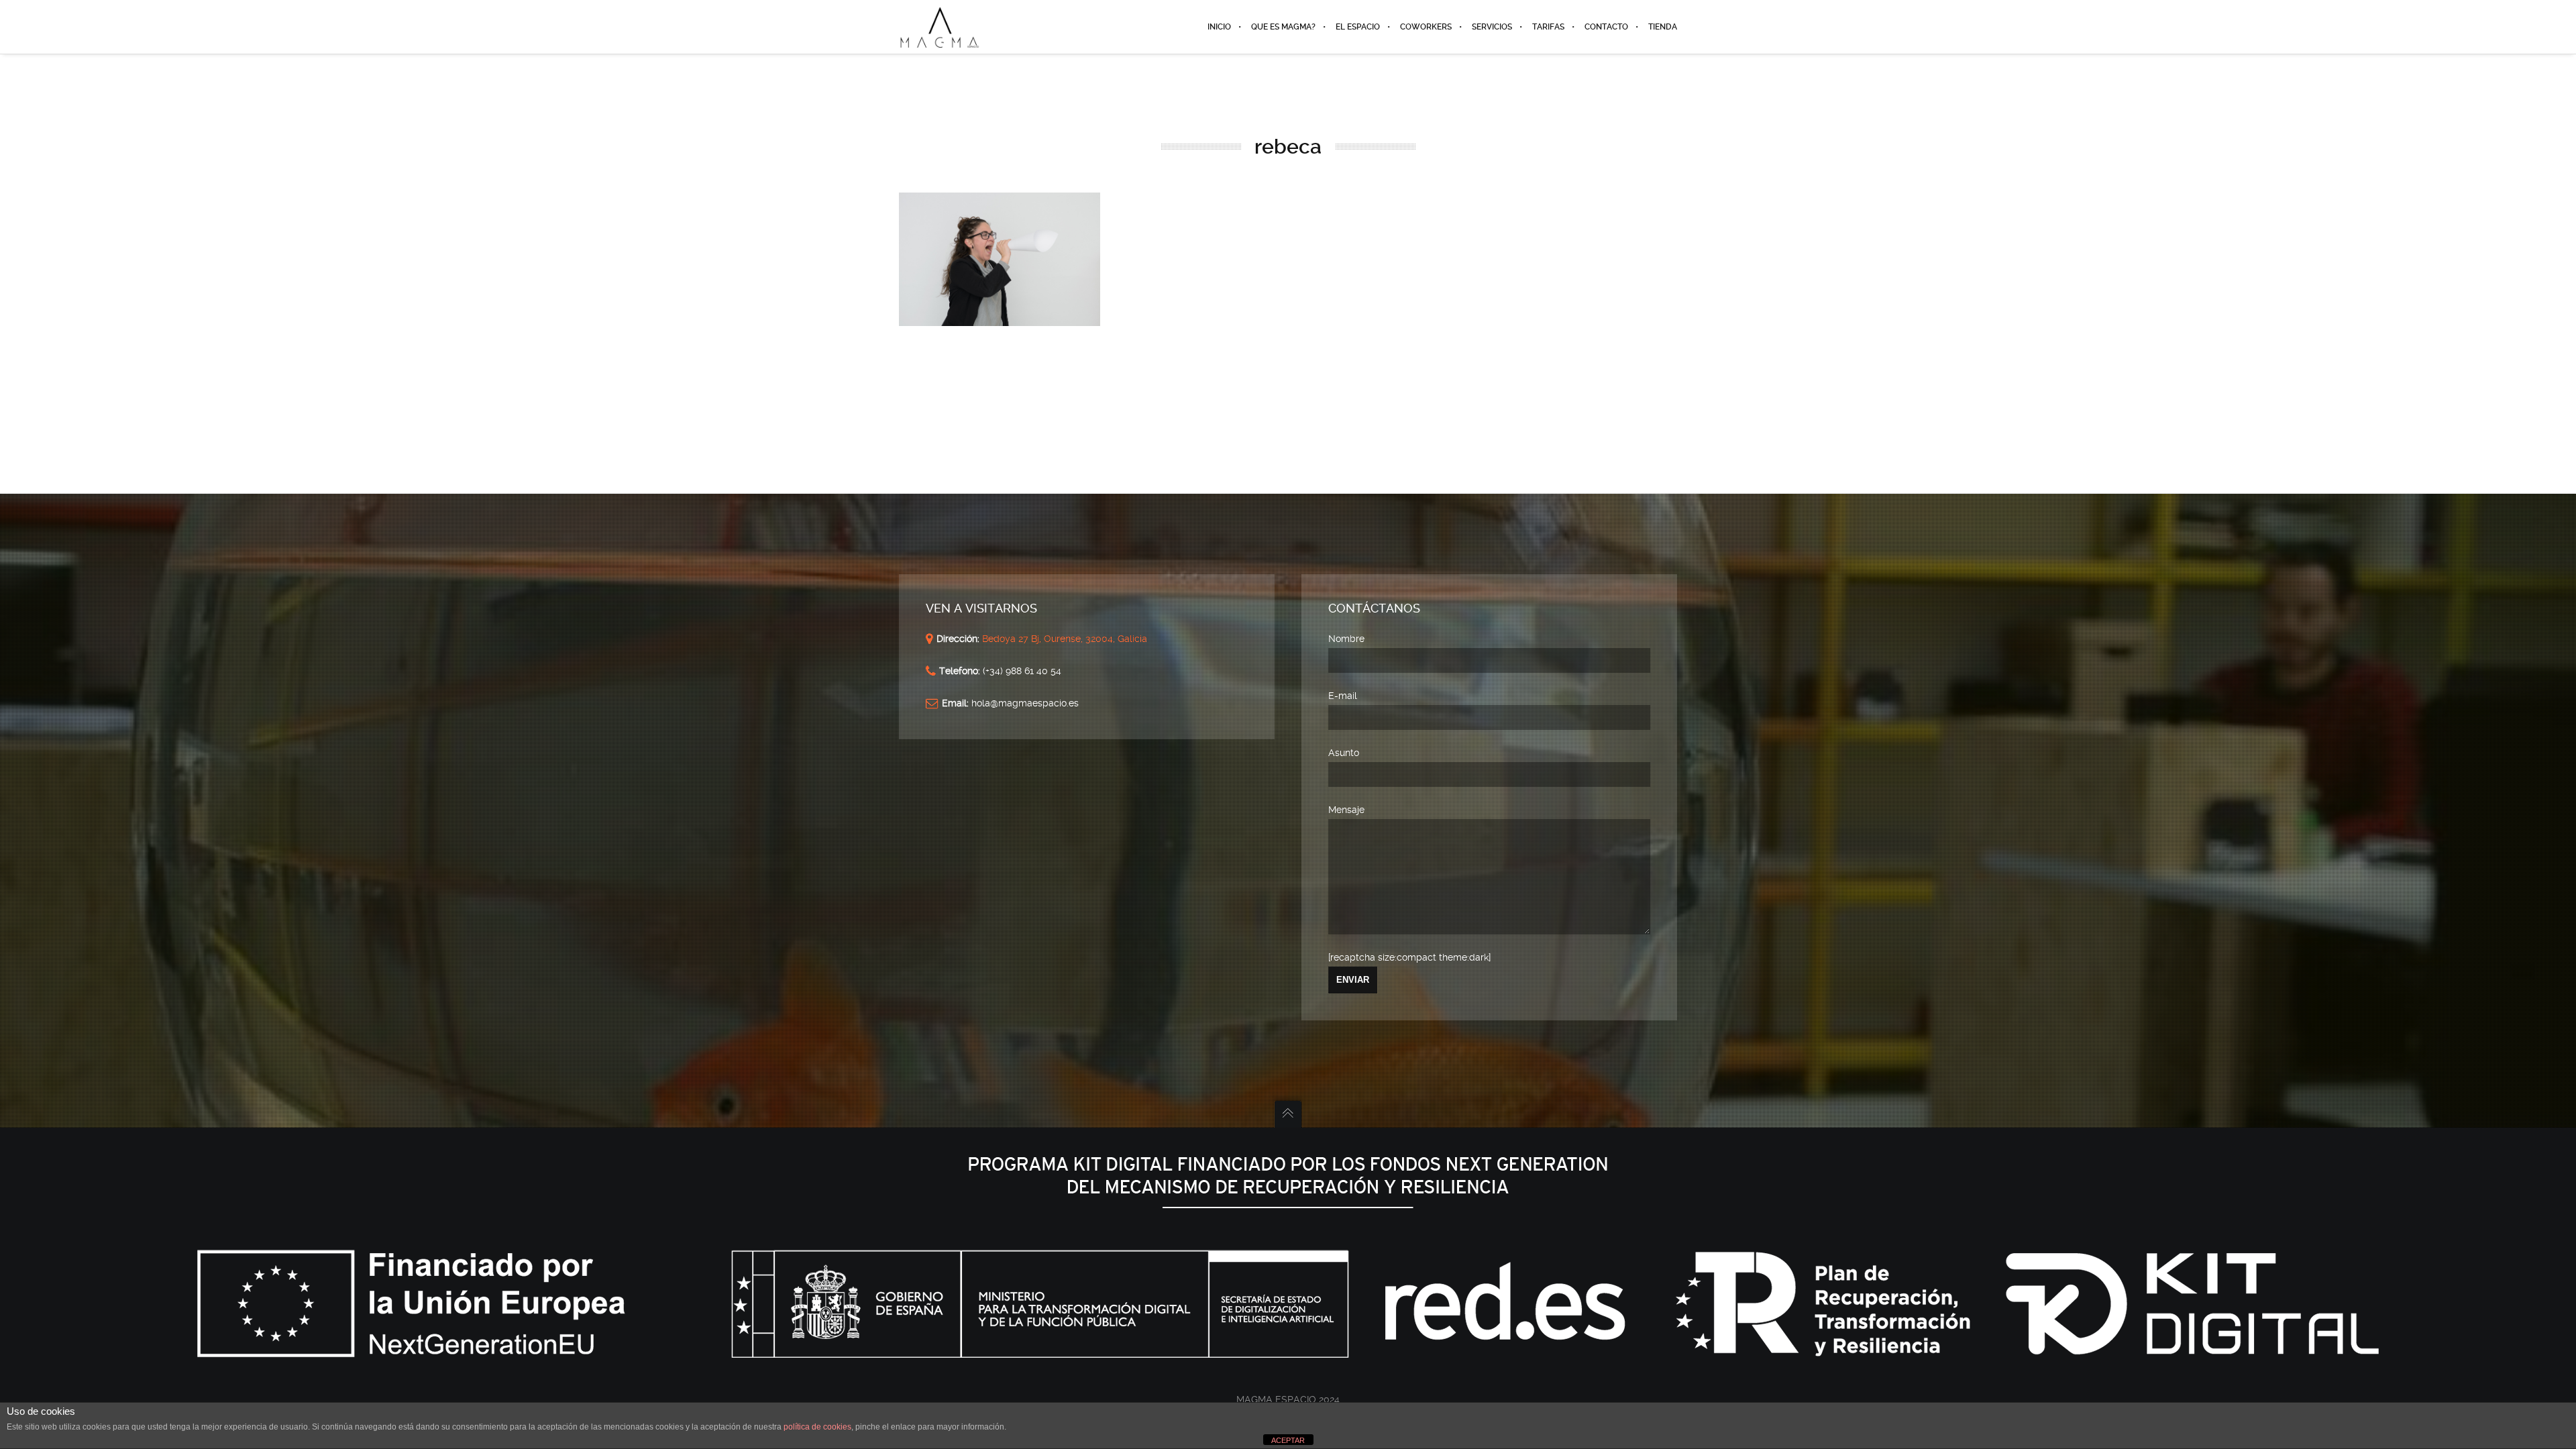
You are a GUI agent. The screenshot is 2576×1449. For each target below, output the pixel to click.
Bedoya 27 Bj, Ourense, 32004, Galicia (1063, 639)
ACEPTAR (1288, 1440)
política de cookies (817, 1427)
